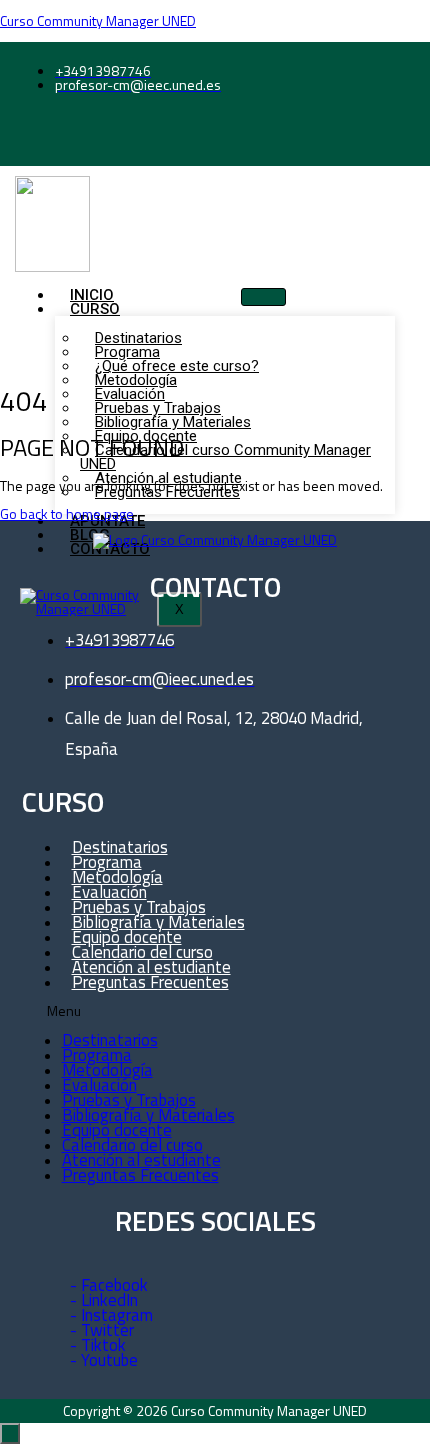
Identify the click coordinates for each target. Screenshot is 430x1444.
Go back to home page (67, 513)
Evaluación (99, 1085)
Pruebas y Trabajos (129, 1100)
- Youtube (104, 1360)
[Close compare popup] (10, 1433)
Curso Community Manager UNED (98, 20)
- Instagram (111, 1315)
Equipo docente (117, 1130)
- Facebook (109, 1285)
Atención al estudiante (141, 1160)
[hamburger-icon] (263, 297)
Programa (97, 1055)
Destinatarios (110, 1040)
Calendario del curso (132, 1145)
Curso (95, 309)
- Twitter (102, 1330)
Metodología (107, 1070)
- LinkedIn (104, 1300)
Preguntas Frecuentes (150, 982)
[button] (196, 1011)
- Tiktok (98, 1345)
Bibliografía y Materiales (148, 1115)
